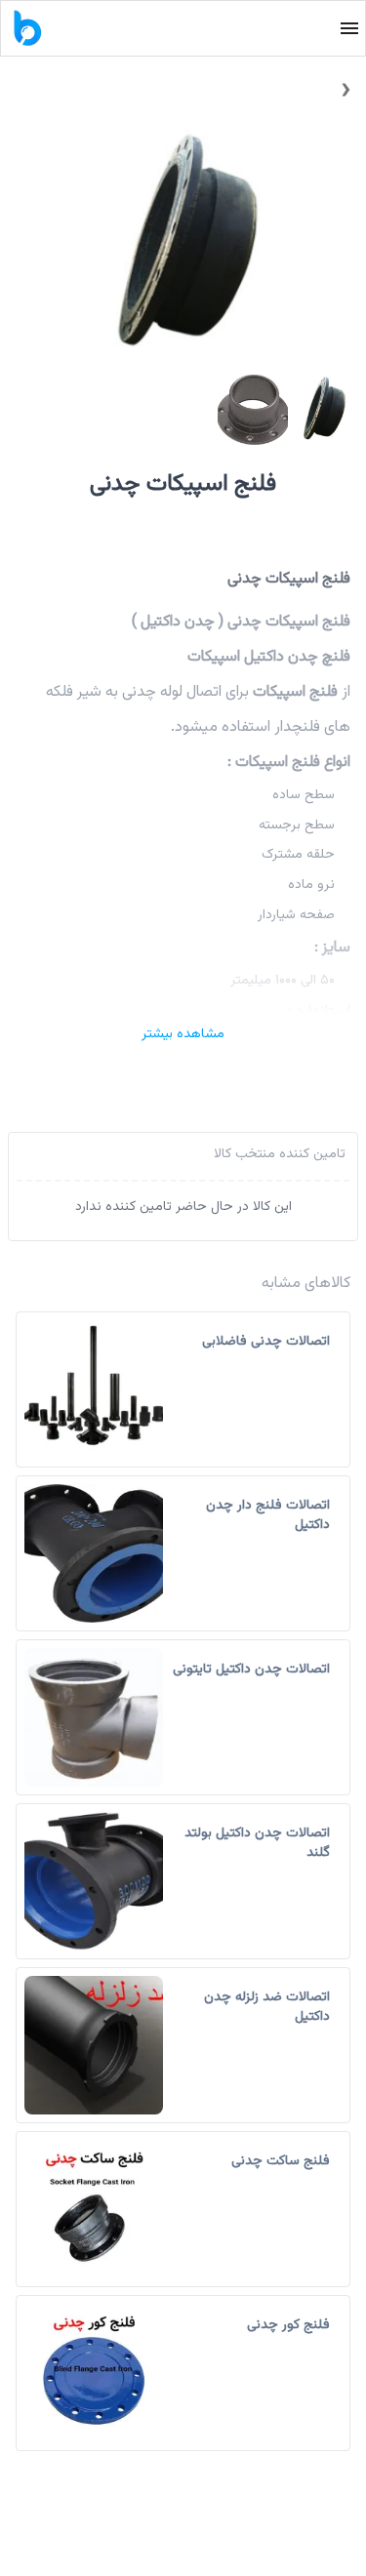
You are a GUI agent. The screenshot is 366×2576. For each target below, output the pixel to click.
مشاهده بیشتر (183, 1034)
